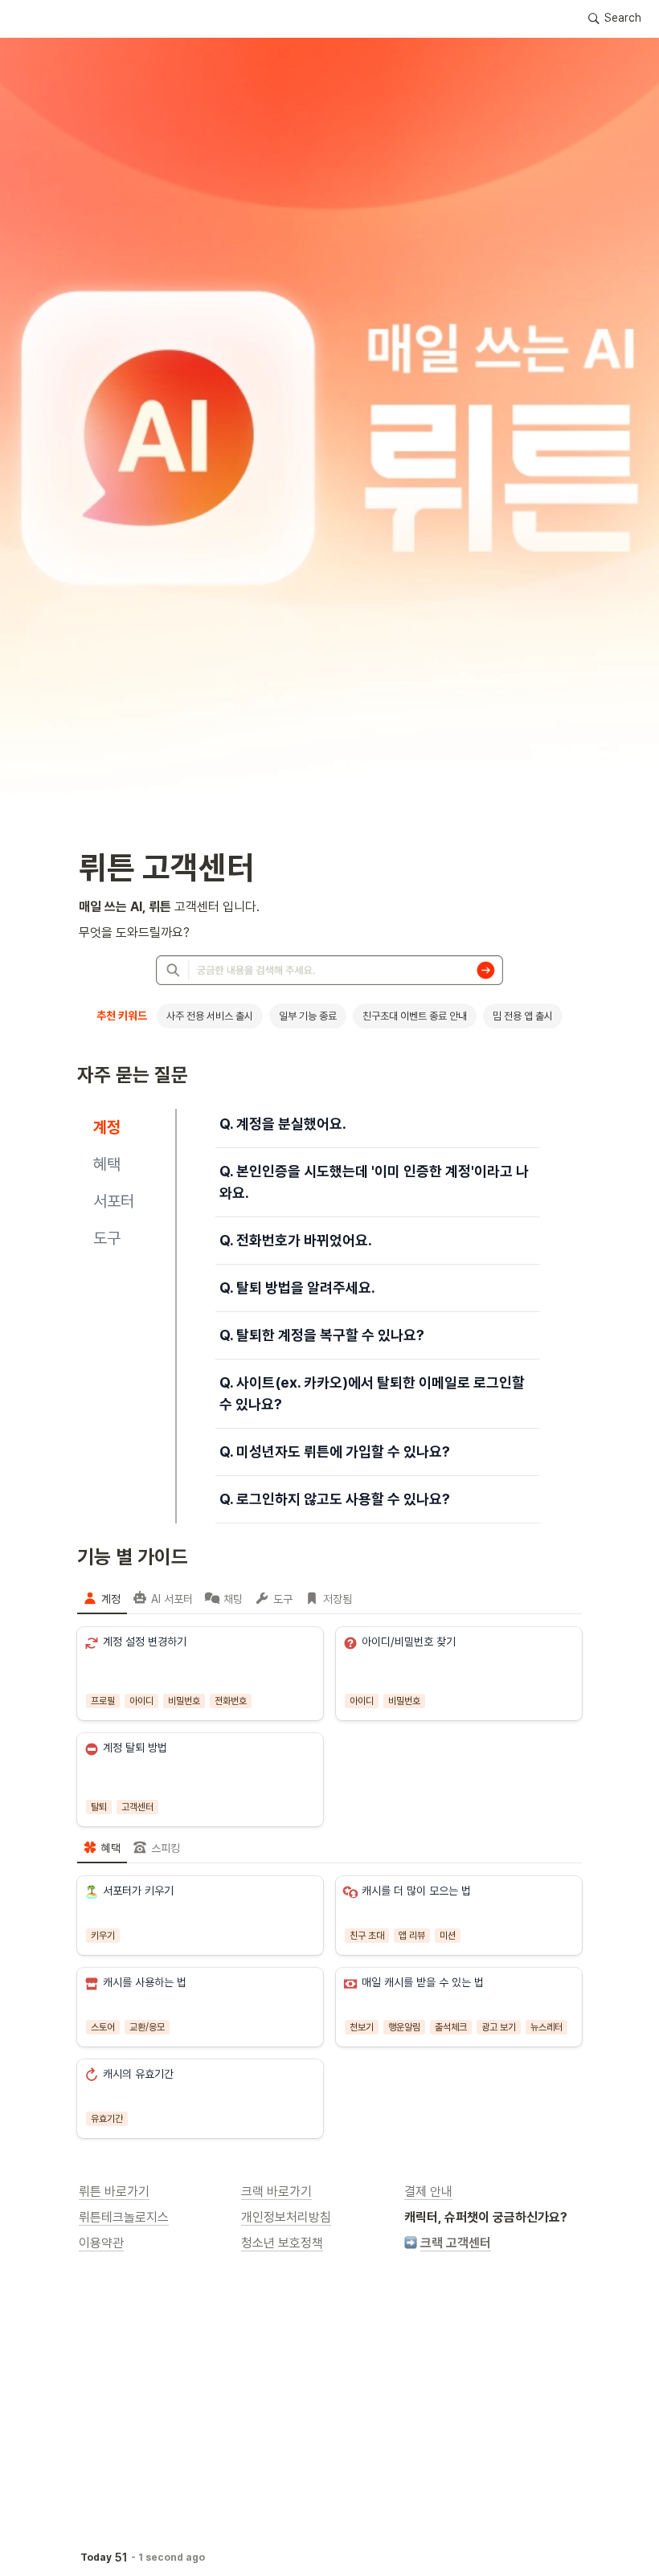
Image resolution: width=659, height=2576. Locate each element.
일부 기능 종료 (308, 1016)
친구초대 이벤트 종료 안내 (415, 1016)
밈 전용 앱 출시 (523, 1016)
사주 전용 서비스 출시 (210, 1016)
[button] (615, 18)
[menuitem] (102, 1598)
